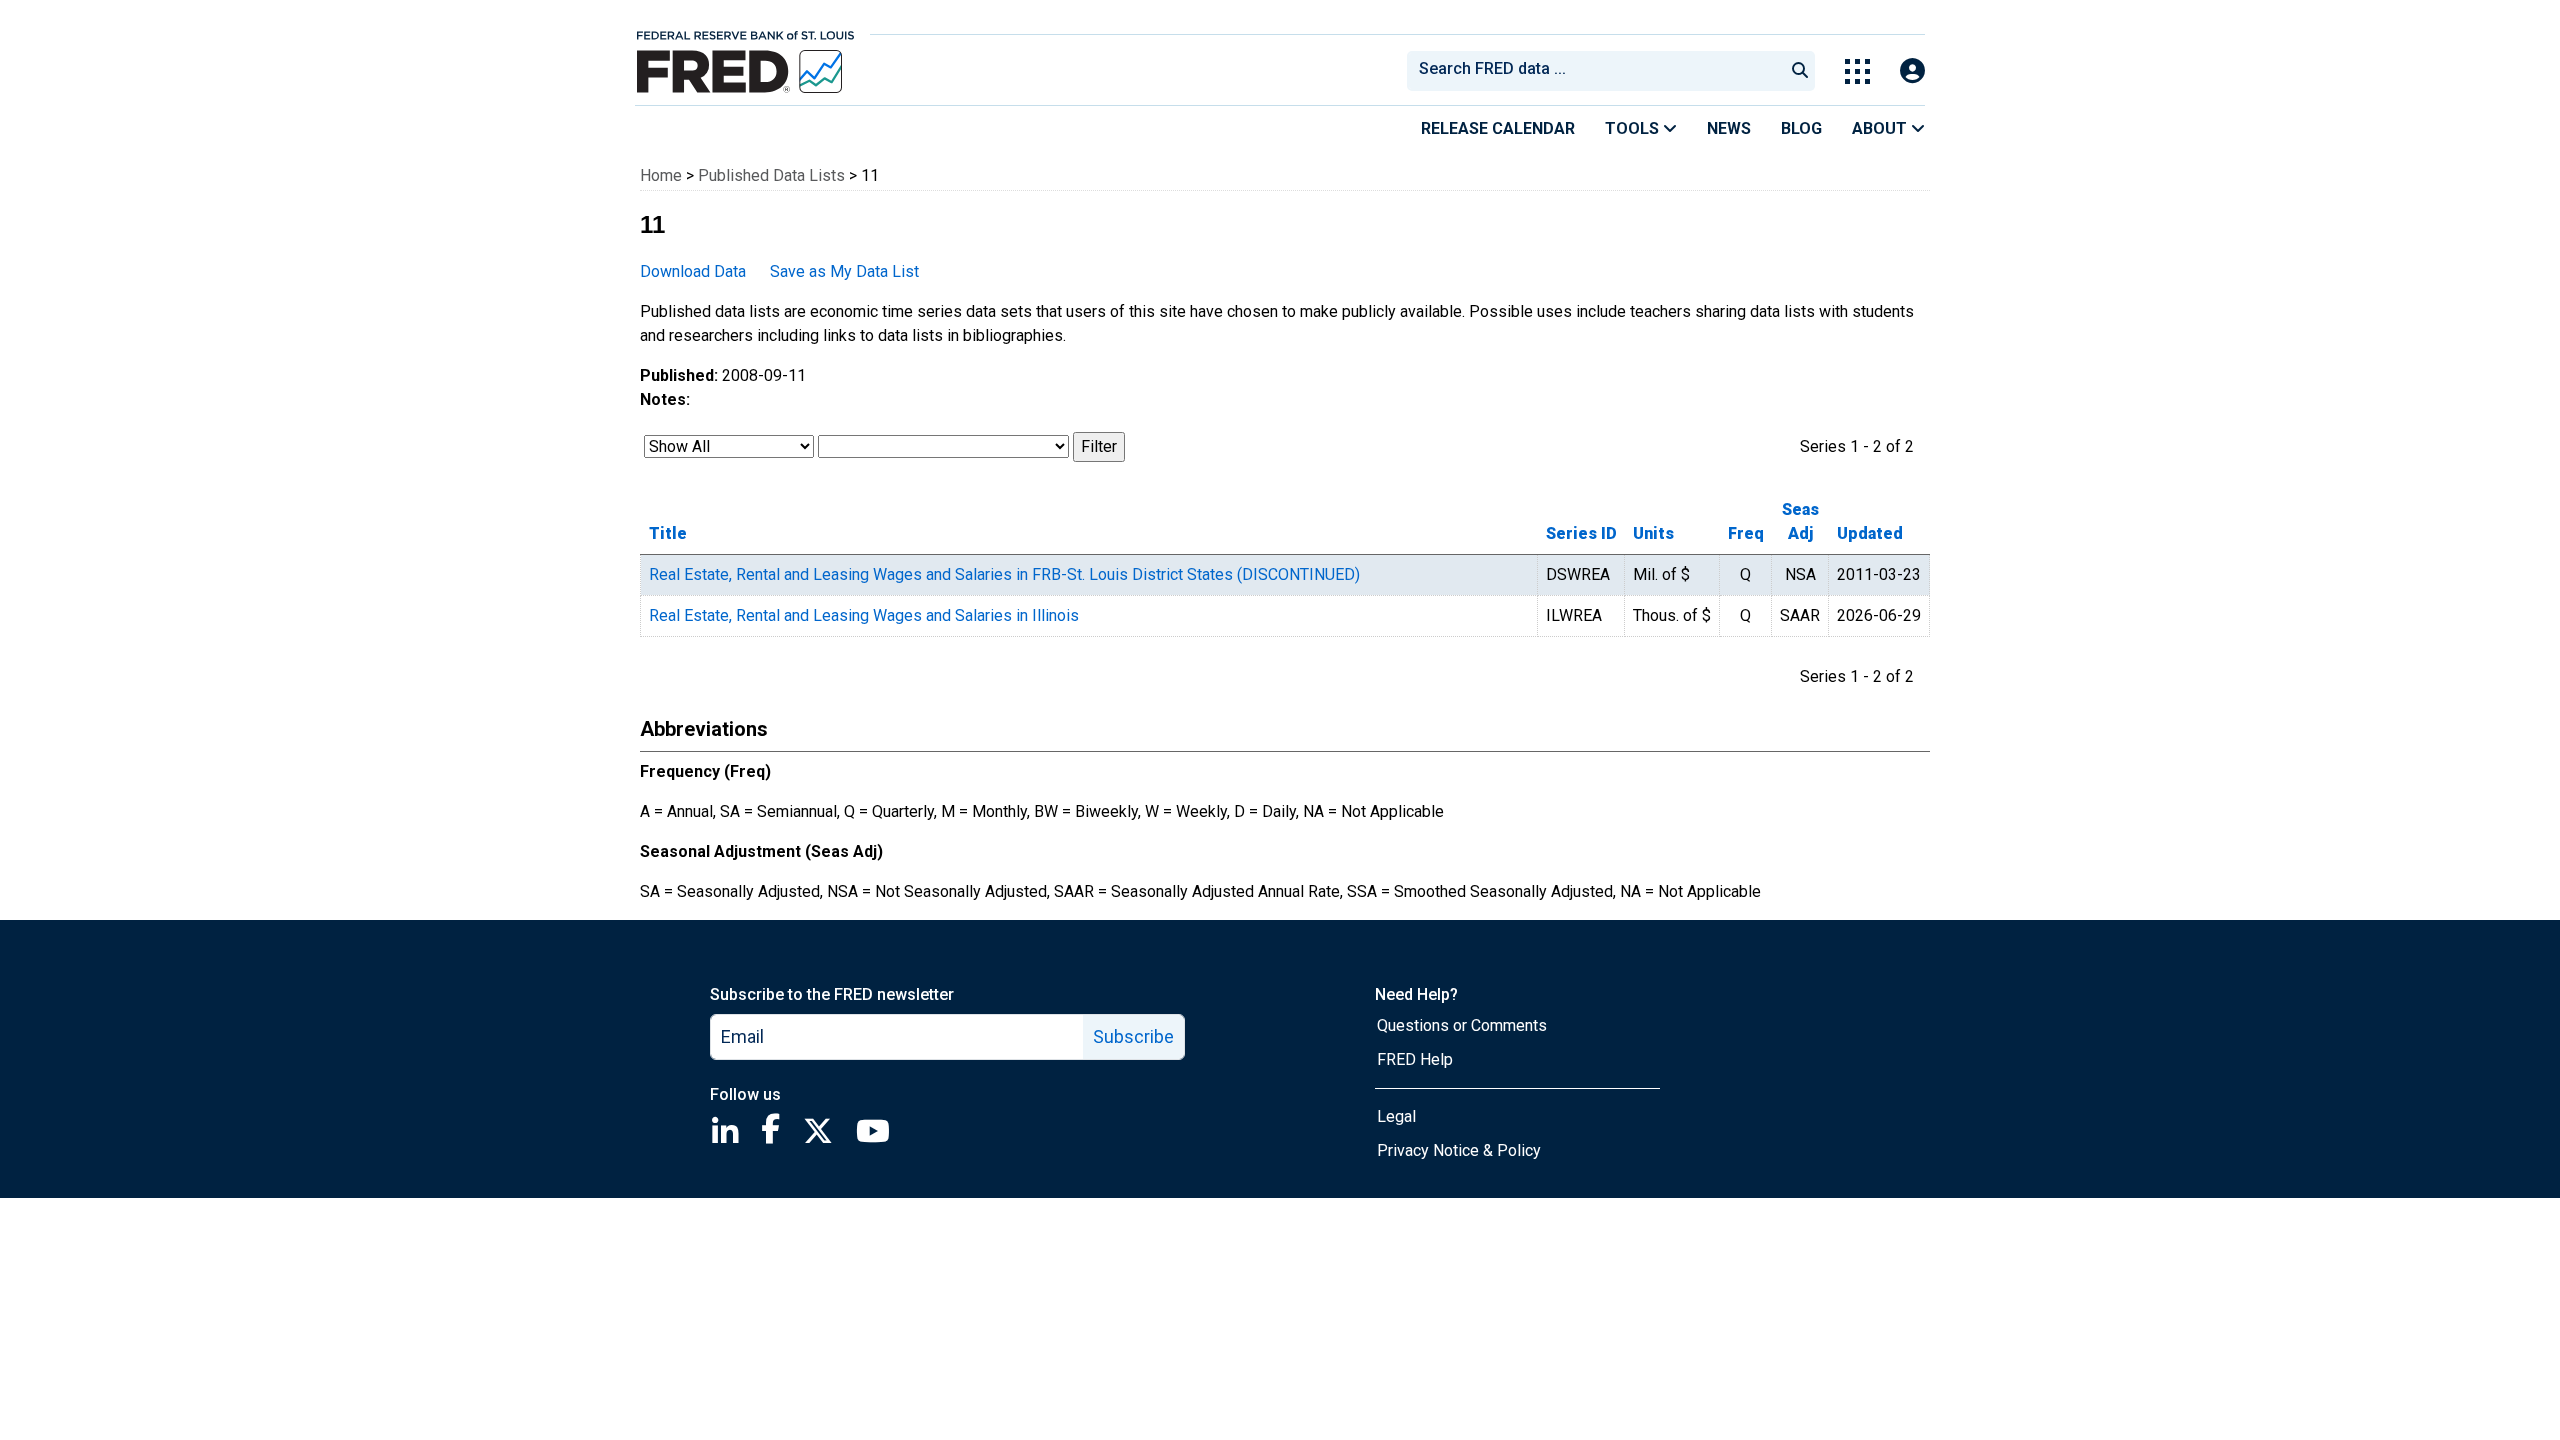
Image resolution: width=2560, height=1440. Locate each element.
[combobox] (1594, 71)
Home (661, 175)
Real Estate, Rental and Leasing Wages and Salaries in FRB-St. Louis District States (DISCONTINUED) (1004, 574)
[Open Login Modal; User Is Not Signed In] (1912, 71)
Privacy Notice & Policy (1459, 1150)
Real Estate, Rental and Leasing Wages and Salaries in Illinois (864, 615)
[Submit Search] (1800, 71)
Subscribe (1133, 1036)
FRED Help (1415, 1059)
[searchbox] (1599, 71)
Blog (1801, 128)
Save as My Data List (844, 271)
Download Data (693, 271)
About (1881, 128)
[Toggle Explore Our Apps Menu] (1857, 71)
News (1729, 128)
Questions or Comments (1462, 1025)
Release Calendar (1498, 128)
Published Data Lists (771, 175)
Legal (1396, 1116)
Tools (1634, 128)
